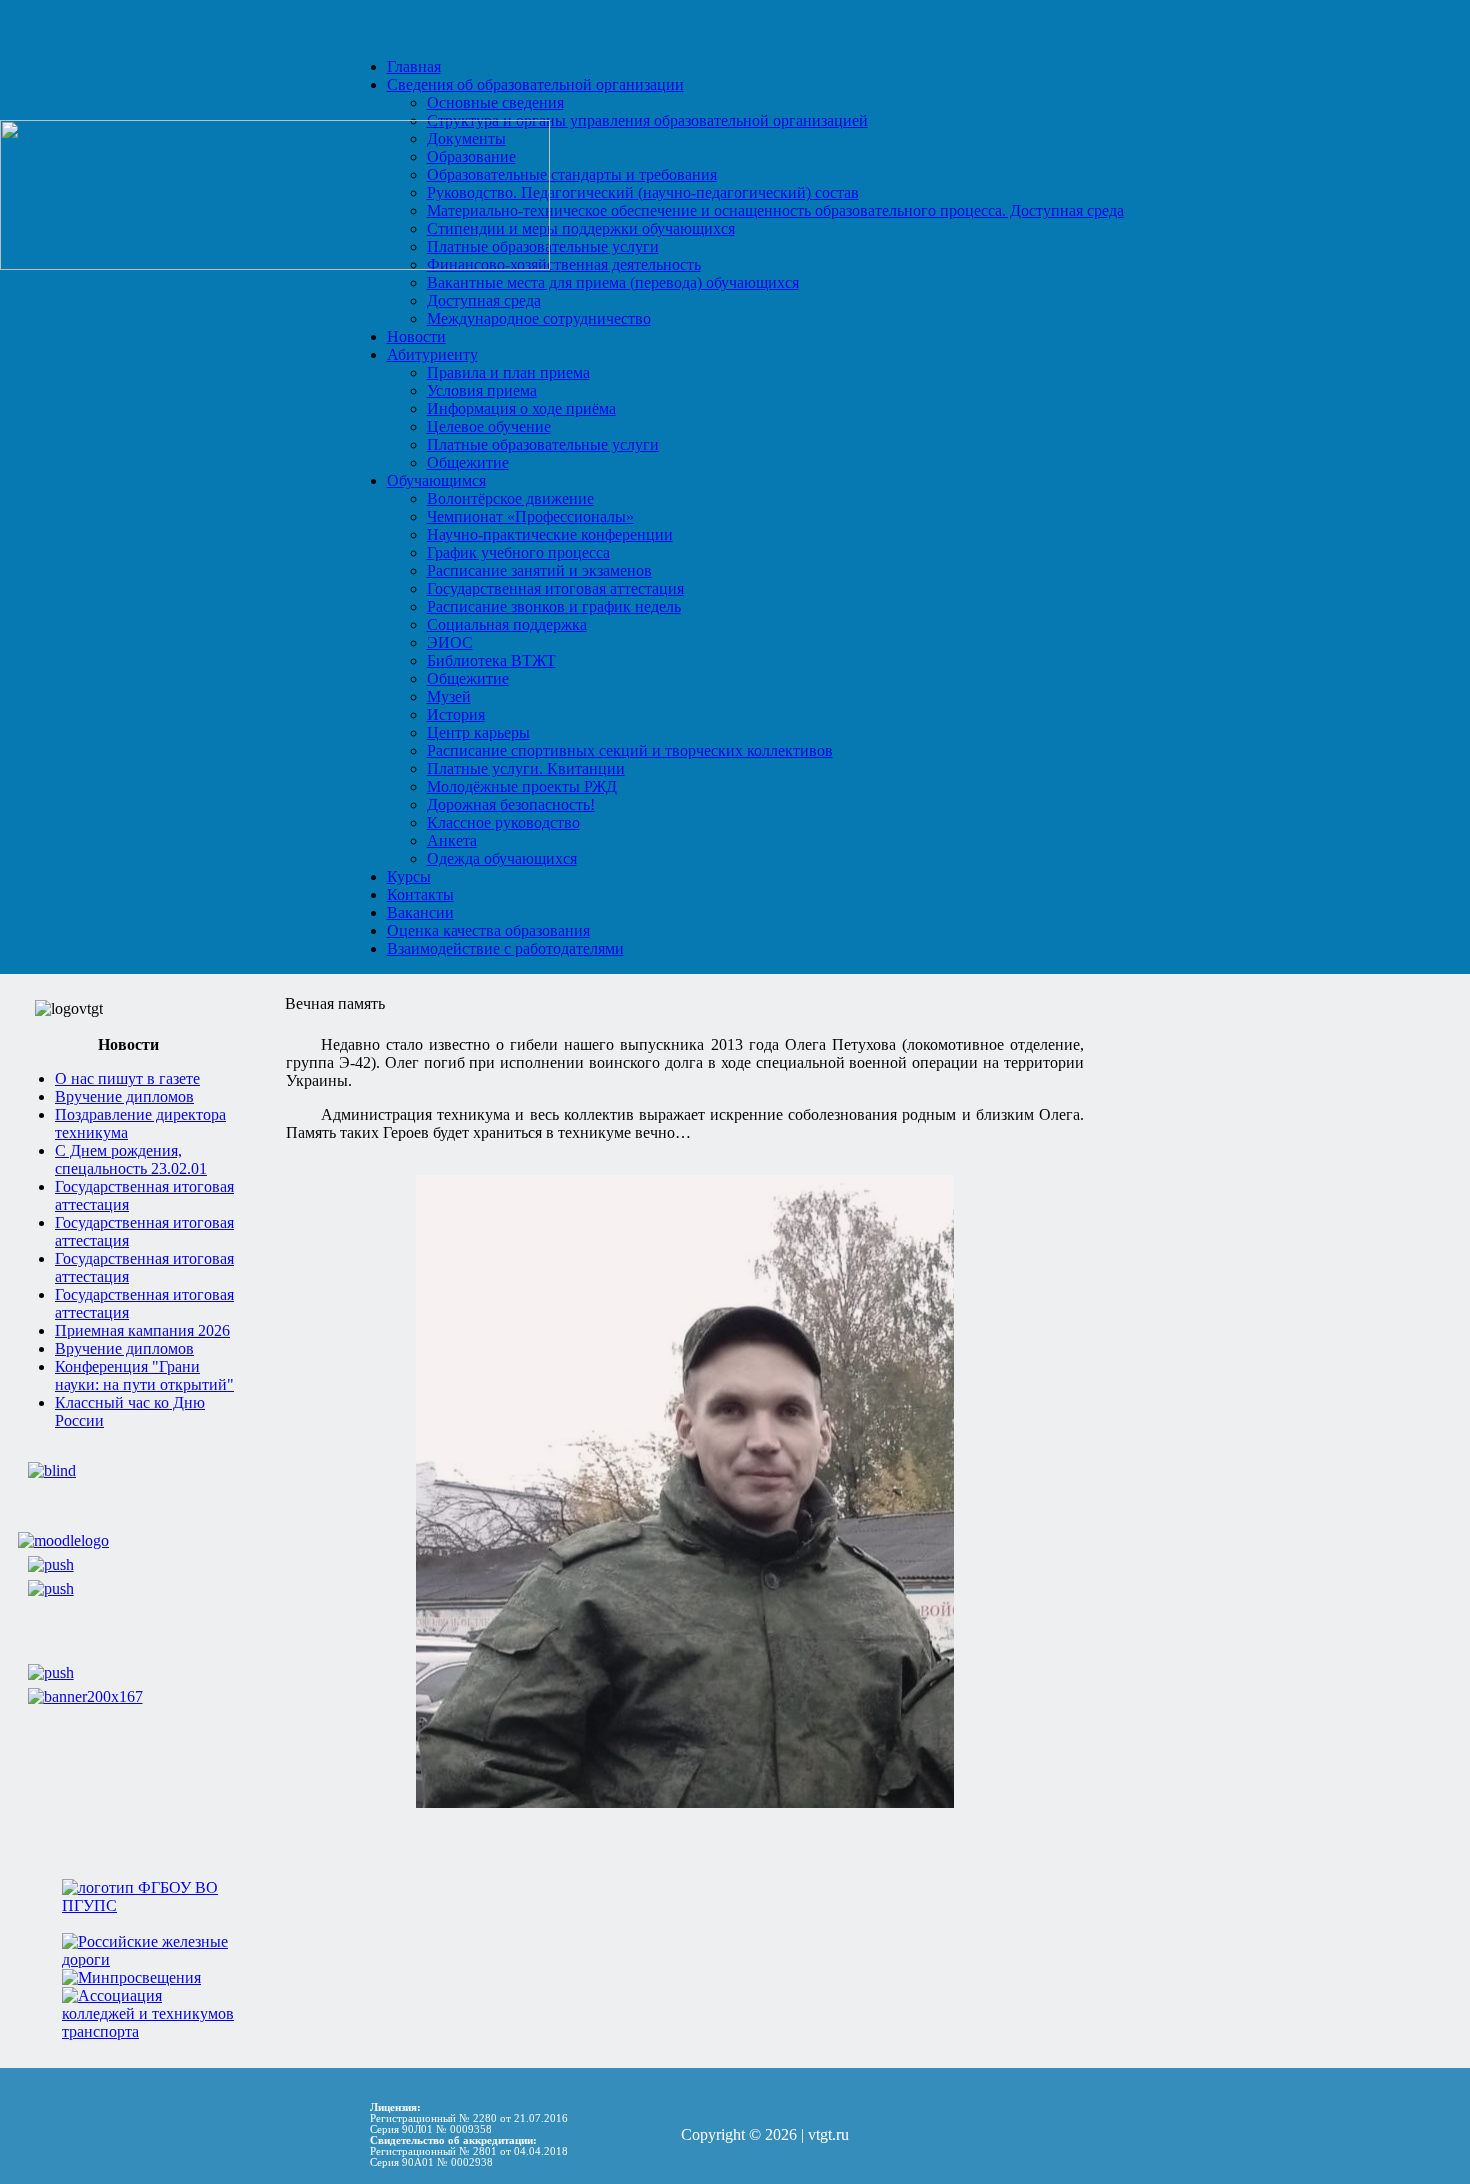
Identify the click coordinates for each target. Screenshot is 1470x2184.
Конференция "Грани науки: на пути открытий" (144, 1375)
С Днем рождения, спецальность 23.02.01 (131, 1159)
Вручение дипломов (124, 1096)
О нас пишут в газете (127, 1078)
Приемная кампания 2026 (142, 1330)
